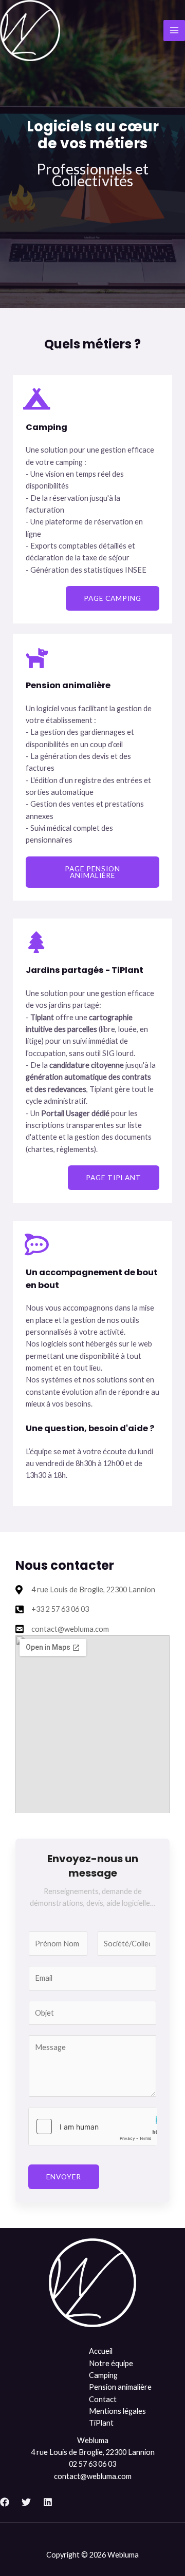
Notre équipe (111, 2363)
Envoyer (64, 2177)
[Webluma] (30, 31)
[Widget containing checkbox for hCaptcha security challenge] (92, 2126)
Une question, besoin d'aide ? (90, 1428)
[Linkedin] (48, 2502)
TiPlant (101, 2423)
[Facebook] (5, 2502)
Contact (103, 2399)
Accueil (101, 2351)
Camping (103, 2375)
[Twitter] (26, 2502)
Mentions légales (117, 2411)
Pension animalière (120, 2387)
